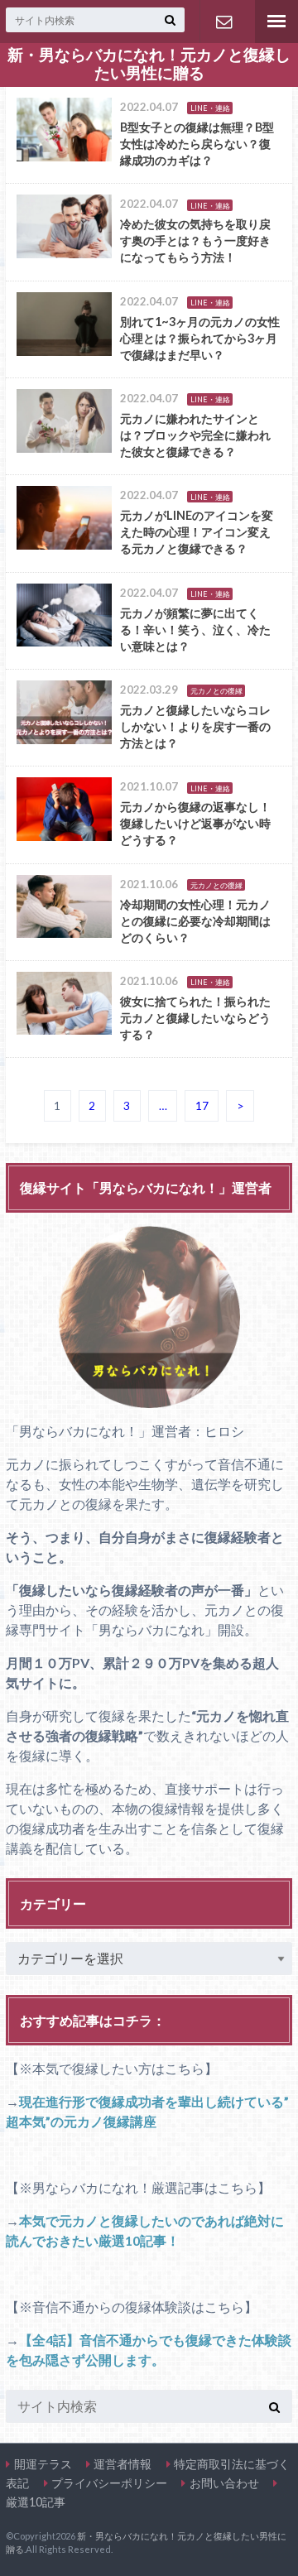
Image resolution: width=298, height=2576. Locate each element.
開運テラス (43, 2464)
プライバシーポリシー (109, 2483)
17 (202, 1106)
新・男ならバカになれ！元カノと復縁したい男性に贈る (149, 64)
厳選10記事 (36, 2502)
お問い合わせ (223, 22)
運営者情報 (123, 2464)
